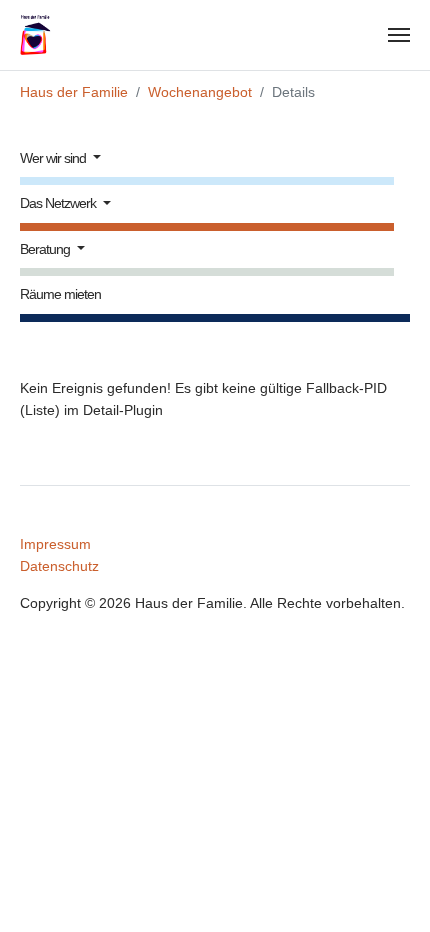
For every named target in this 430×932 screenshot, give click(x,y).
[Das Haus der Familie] (45, 35)
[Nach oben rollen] (388, 890)
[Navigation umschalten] (399, 35)
